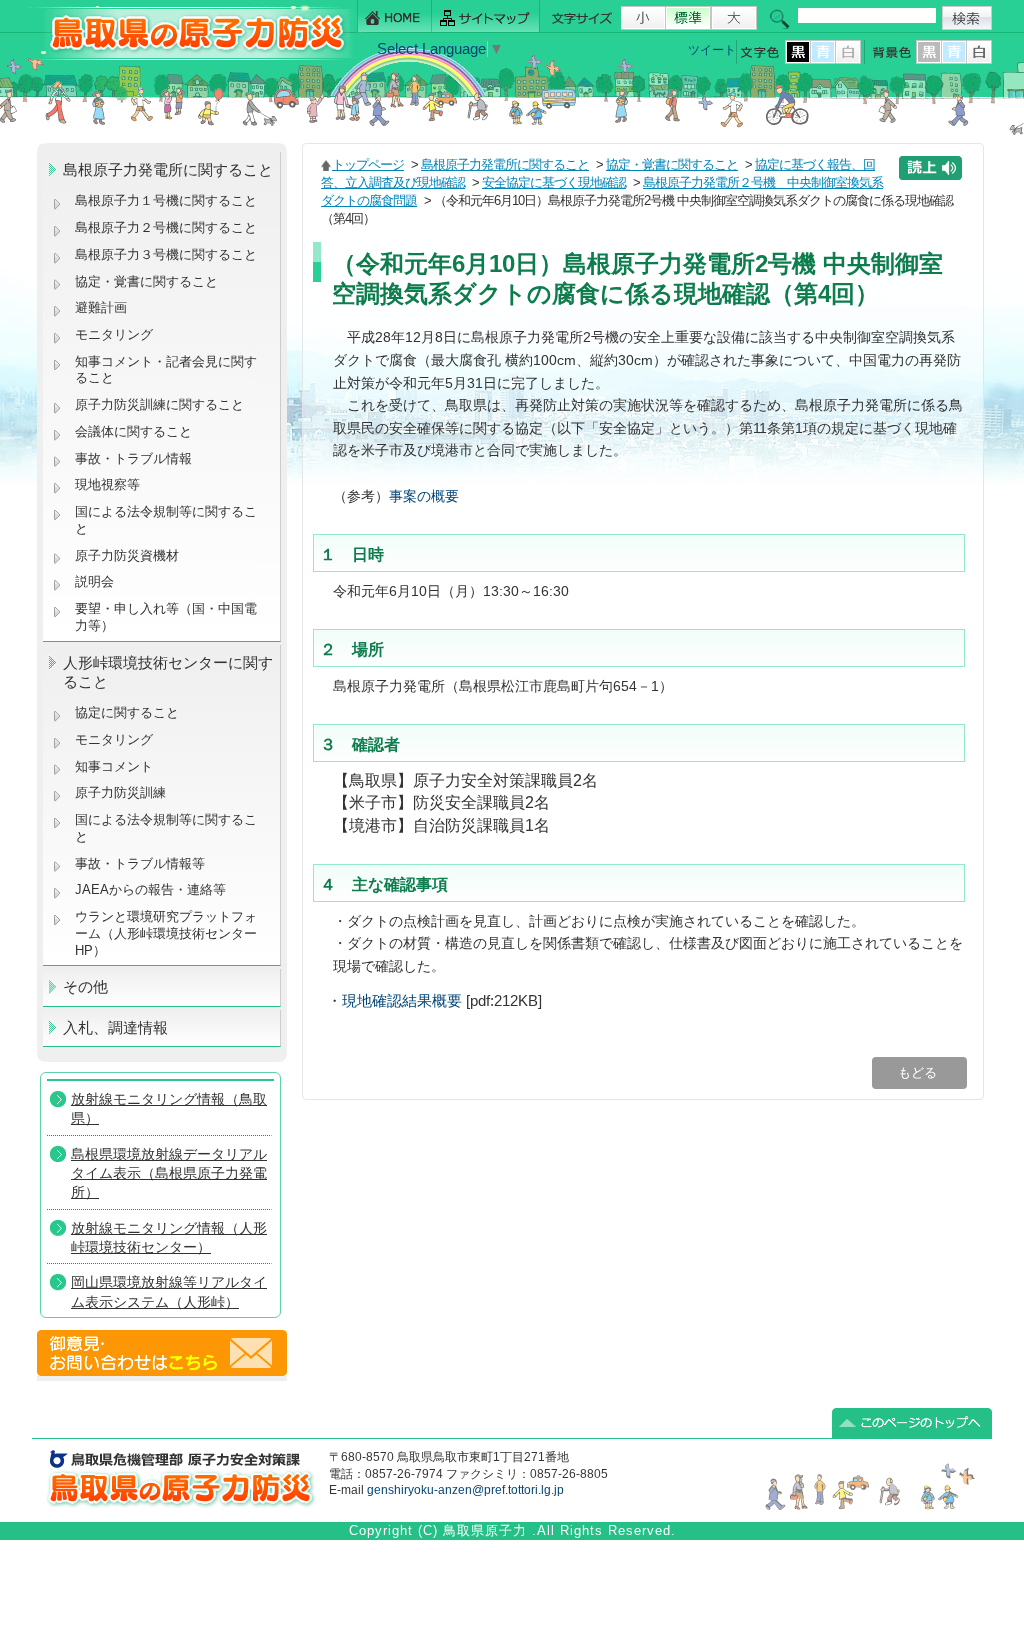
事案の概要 (424, 496)
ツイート (712, 50)
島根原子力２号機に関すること (166, 227)
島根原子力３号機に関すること (166, 254)
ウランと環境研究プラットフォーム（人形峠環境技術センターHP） (166, 933)
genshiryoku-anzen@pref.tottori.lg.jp (465, 1490)
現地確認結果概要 (402, 1001)
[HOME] (394, 16)
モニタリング (114, 334)
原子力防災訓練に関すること (159, 404)
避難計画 (101, 307)
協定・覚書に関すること (146, 281)
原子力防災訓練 (120, 792)
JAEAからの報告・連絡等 (150, 889)
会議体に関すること (133, 431)
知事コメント (114, 766)
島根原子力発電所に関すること (505, 164)
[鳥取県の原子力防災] (191, 56)
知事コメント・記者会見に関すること (166, 370)
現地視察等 (107, 484)
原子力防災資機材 (127, 555)
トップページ (368, 164)
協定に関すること (127, 712)
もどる (919, 1072)
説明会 (94, 581)
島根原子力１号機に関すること (166, 200)
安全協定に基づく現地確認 (554, 182)
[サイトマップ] (486, 16)
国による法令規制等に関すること (166, 520)
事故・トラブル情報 (137, 458)
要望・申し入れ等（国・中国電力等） (166, 617)
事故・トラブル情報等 (142, 863)
